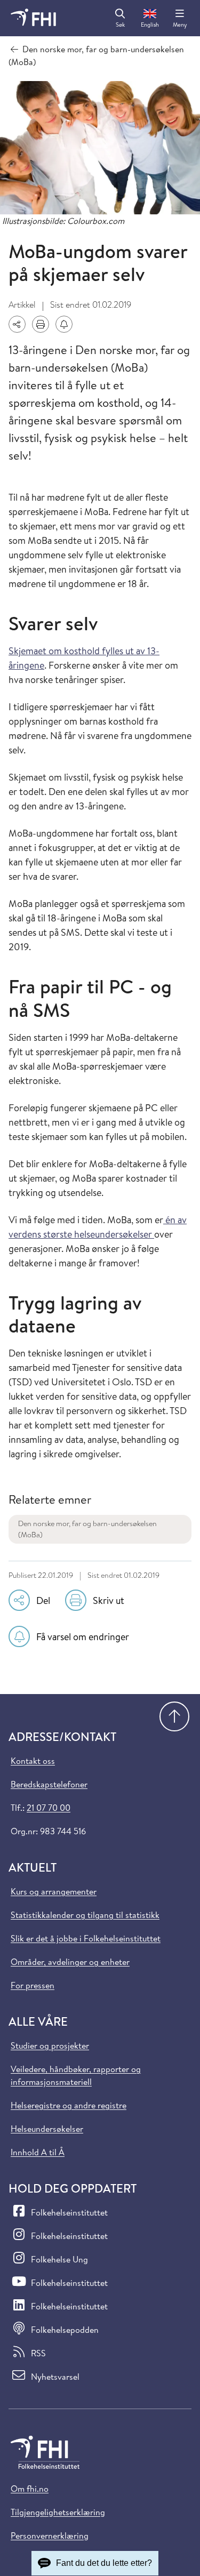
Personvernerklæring (50, 2535)
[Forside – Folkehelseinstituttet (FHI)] (33, 18)
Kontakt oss (33, 1761)
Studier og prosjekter (50, 2045)
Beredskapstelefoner (49, 1784)
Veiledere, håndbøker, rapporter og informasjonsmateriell (76, 2075)
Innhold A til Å (38, 2152)
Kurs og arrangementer (54, 1891)
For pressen (33, 1985)
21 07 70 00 (49, 1808)
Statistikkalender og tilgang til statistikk (85, 1915)
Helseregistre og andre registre (69, 2105)
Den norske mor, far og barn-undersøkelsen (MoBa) (87, 1529)
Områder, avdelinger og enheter (70, 1962)
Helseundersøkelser (47, 2129)
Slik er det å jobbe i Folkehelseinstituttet (86, 1938)
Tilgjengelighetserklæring (58, 2512)
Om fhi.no (30, 2489)
